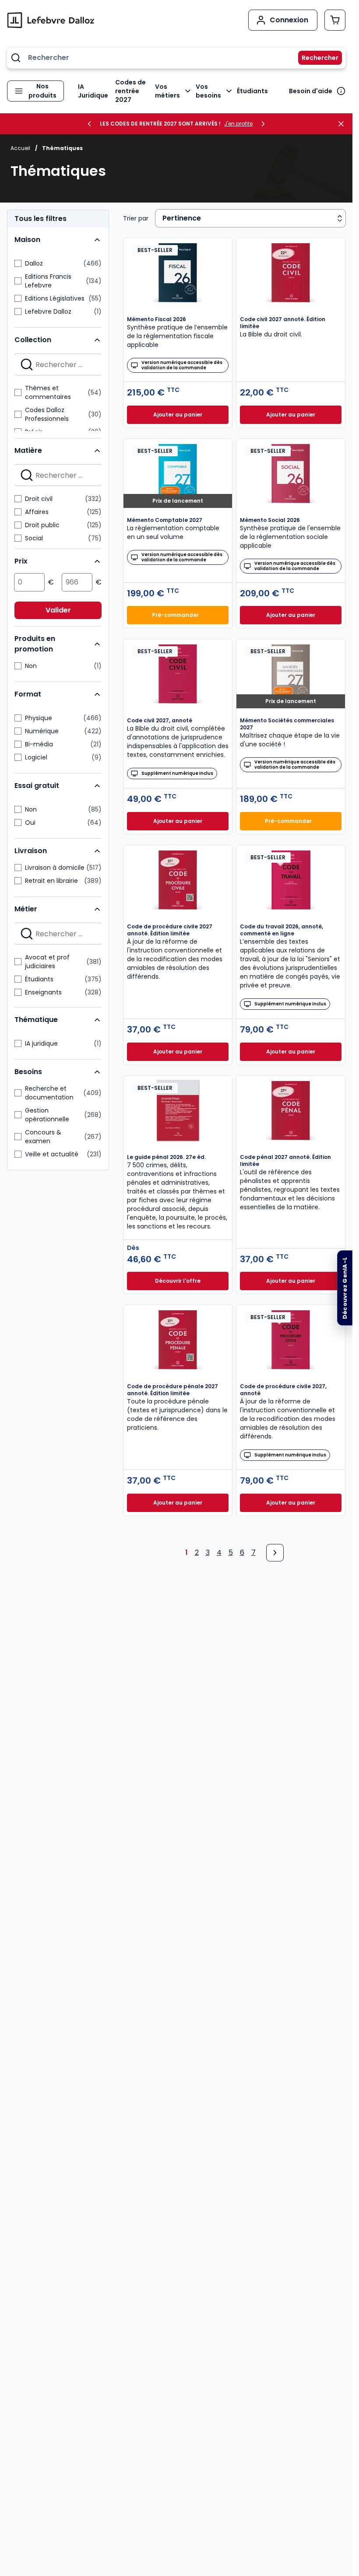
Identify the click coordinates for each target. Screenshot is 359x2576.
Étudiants (252, 91)
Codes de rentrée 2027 (130, 91)
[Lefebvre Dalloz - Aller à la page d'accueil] (51, 20)
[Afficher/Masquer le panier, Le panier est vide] (335, 20)
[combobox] (176, 58)
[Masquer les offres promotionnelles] (344, 124)
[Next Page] (275, 1553)
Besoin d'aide (311, 91)
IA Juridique (93, 91)
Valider (58, 610)
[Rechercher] (315, 58)
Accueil (20, 148)
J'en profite (238, 124)
